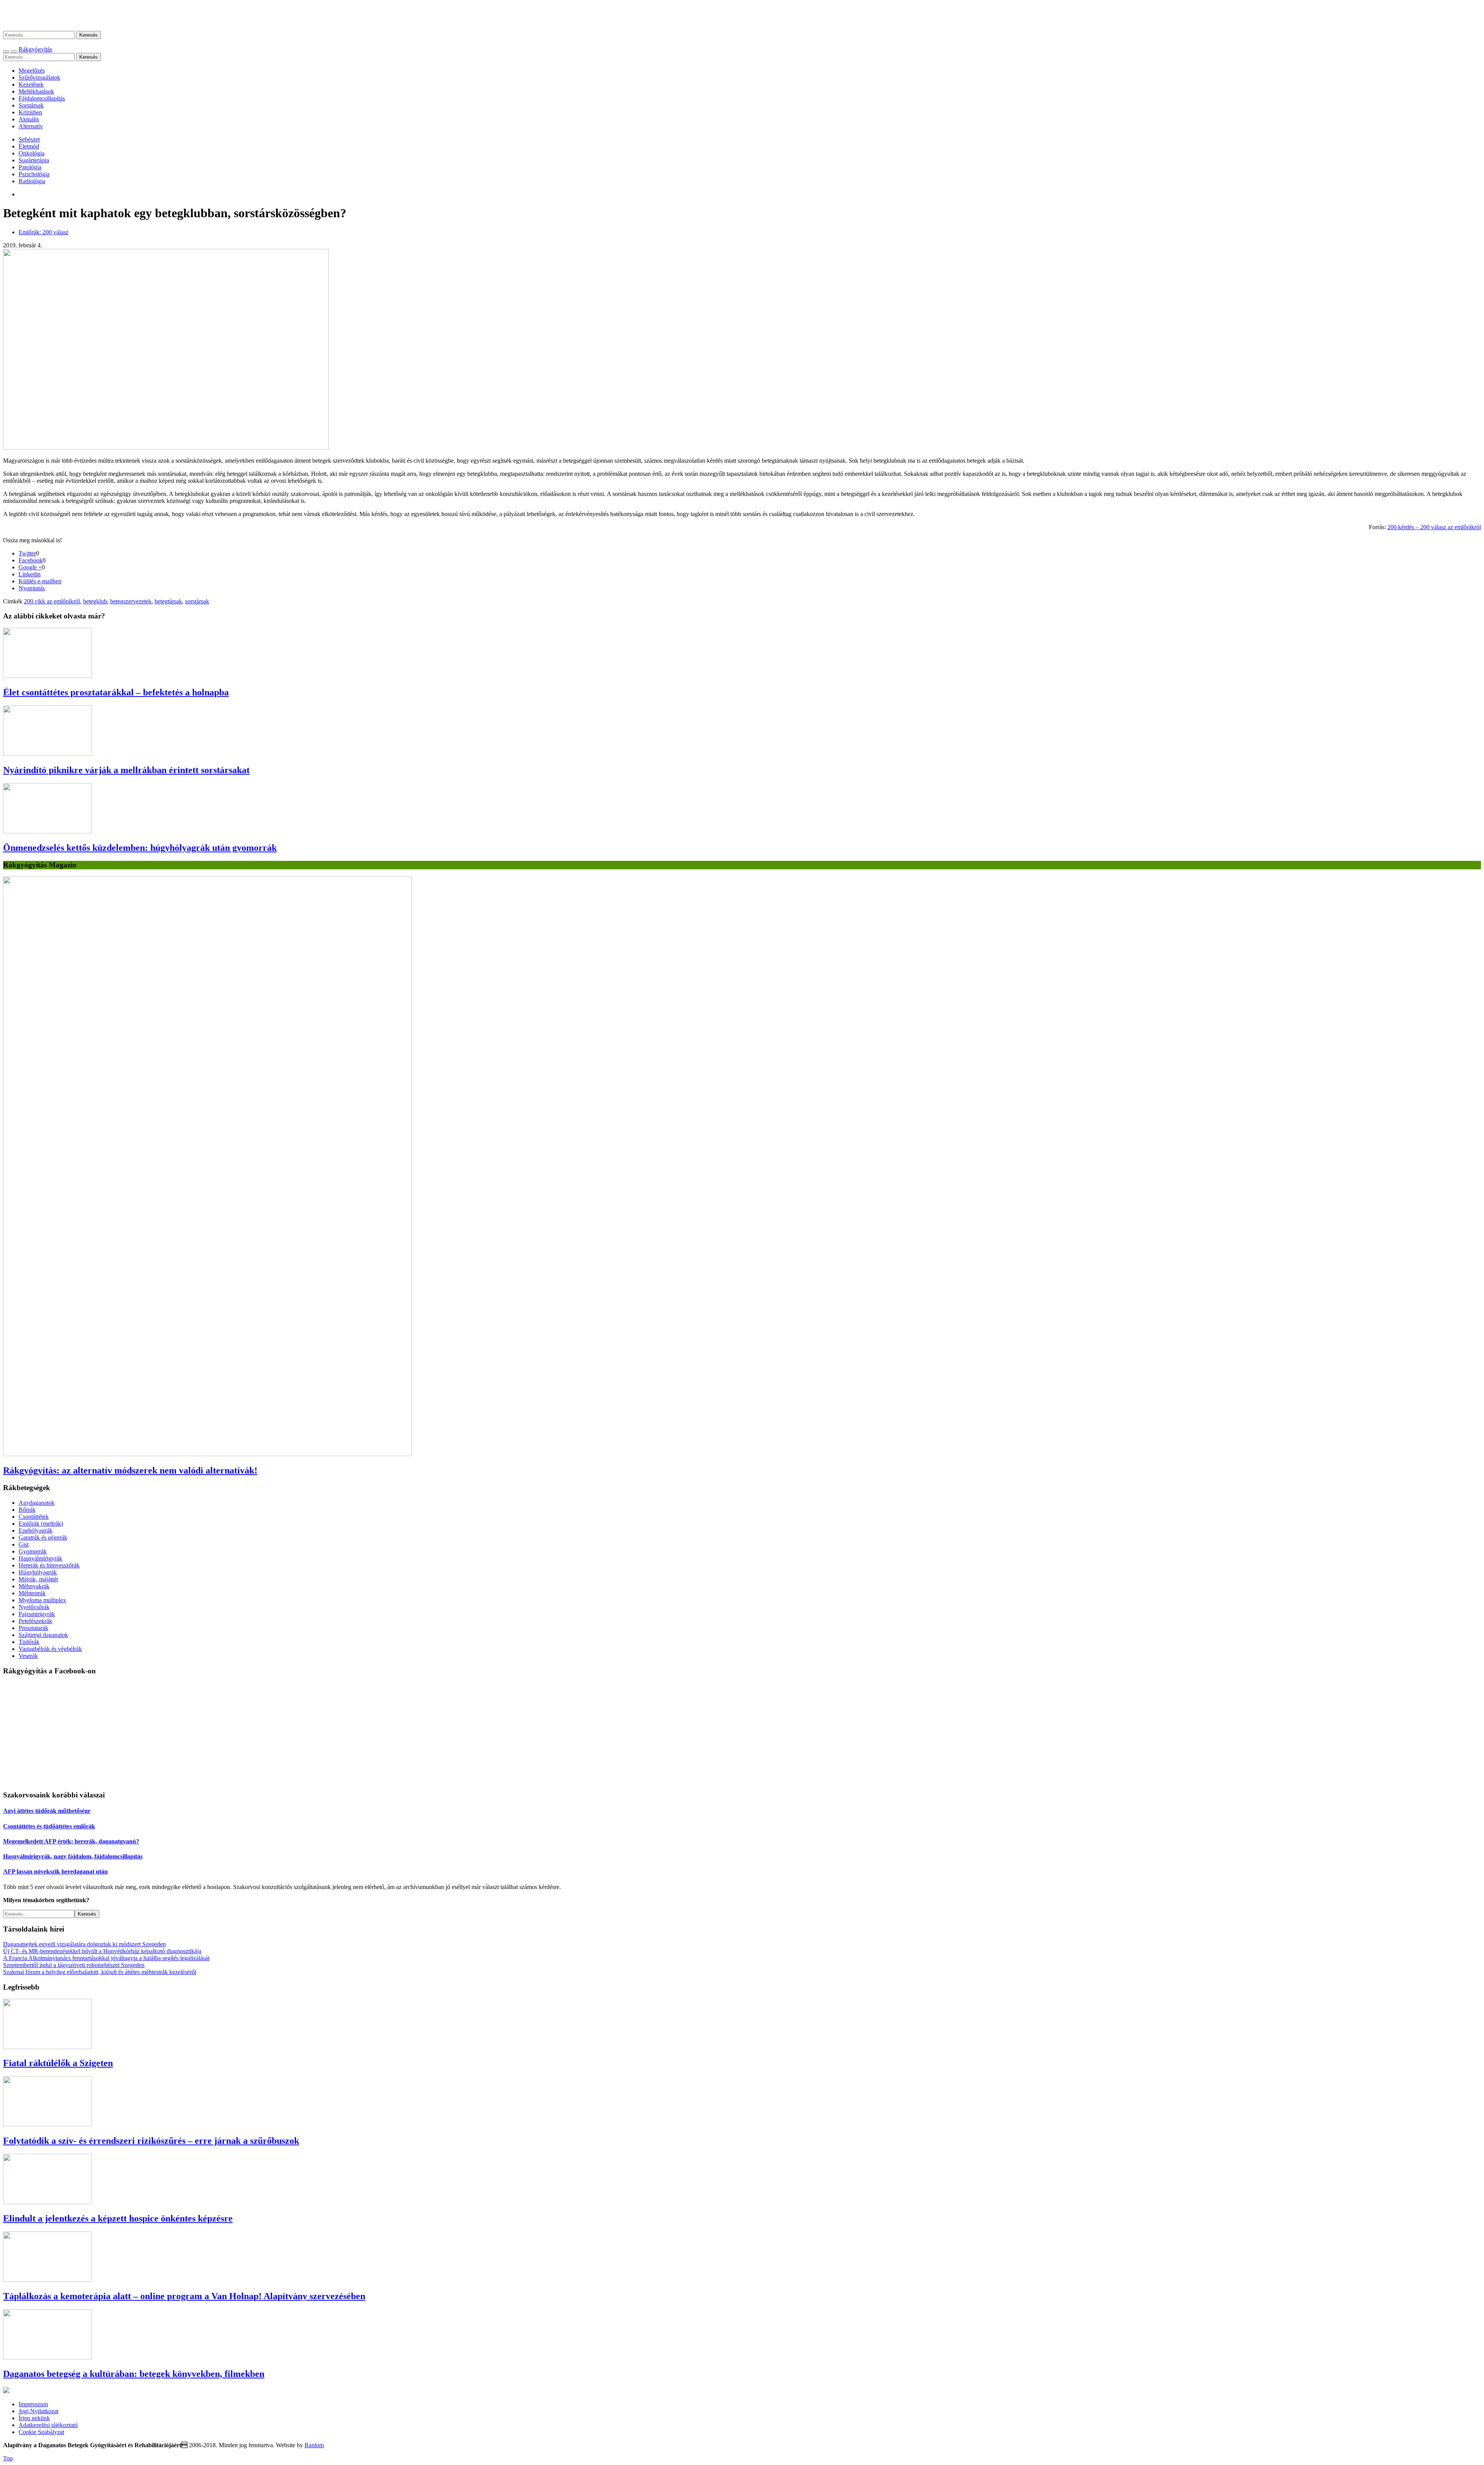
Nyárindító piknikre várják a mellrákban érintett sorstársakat (126, 770)
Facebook (31, 560)
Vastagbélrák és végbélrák (50, 1649)
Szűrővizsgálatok (39, 78)
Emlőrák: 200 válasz (43, 232)
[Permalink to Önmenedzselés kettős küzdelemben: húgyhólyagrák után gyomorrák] (48, 831)
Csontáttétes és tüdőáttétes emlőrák (49, 1826)
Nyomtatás (32, 588)
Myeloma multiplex (42, 1600)
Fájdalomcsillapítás (42, 98)
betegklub (95, 601)
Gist (24, 1544)
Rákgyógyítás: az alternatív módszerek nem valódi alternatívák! (130, 1470)
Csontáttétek (34, 1517)
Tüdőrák (29, 1642)
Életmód (29, 146)
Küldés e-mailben (40, 581)
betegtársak (168, 601)
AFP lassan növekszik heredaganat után (55, 1871)
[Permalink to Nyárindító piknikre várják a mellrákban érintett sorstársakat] (48, 754)
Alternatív (31, 126)
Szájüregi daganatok (43, 1635)
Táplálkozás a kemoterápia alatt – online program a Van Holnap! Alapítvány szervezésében (184, 2296)
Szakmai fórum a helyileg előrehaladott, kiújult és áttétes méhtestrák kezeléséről (100, 1972)
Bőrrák (27, 1510)
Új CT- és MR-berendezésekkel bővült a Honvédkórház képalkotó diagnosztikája (102, 1951)
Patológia (30, 167)
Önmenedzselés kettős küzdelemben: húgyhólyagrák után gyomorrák (140, 848)
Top (8, 2458)
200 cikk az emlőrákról (52, 601)
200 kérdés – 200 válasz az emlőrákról (1434, 527)
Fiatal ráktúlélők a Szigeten (58, 2063)
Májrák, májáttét (38, 1579)
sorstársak (197, 601)
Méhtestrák (32, 1593)
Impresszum (33, 2404)
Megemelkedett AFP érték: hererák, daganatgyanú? (71, 1841)
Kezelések (31, 84)
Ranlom (314, 2445)
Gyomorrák (33, 1551)
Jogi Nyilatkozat (38, 2411)
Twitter (27, 553)
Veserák (28, 1656)
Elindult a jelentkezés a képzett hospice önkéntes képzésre (118, 2218)
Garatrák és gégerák (43, 1537)
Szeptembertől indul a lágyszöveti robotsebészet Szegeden (74, 1965)
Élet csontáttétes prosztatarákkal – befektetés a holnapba (116, 692)
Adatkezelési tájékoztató (48, 2425)
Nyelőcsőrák (34, 1607)
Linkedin (30, 574)
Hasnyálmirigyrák (40, 1558)
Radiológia (32, 181)
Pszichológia (34, 174)
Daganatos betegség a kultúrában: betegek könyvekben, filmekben (134, 2374)
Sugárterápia (34, 160)
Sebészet (29, 139)
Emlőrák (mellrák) (41, 1524)
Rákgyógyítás (742, 15)
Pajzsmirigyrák (37, 1614)
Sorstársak (31, 105)
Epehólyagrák (36, 1531)
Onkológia (31, 153)
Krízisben (30, 112)
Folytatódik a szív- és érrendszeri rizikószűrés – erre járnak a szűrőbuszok (151, 2141)
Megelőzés (32, 71)
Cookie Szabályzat (41, 2432)
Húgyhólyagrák (38, 1572)
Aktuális (29, 119)
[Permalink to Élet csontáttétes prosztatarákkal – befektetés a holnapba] (48, 676)
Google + (30, 567)
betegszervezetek (131, 601)
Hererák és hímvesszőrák (49, 1565)
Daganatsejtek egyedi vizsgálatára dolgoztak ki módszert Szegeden (84, 1944)
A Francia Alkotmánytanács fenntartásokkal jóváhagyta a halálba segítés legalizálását (106, 1958)
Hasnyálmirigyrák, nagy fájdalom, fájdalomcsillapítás (73, 1856)
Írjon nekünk (34, 2418)
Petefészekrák (35, 1621)
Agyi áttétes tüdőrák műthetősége (47, 1811)
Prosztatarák (33, 1628)
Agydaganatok (37, 1503)
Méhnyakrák (34, 1586)
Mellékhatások (36, 91)
